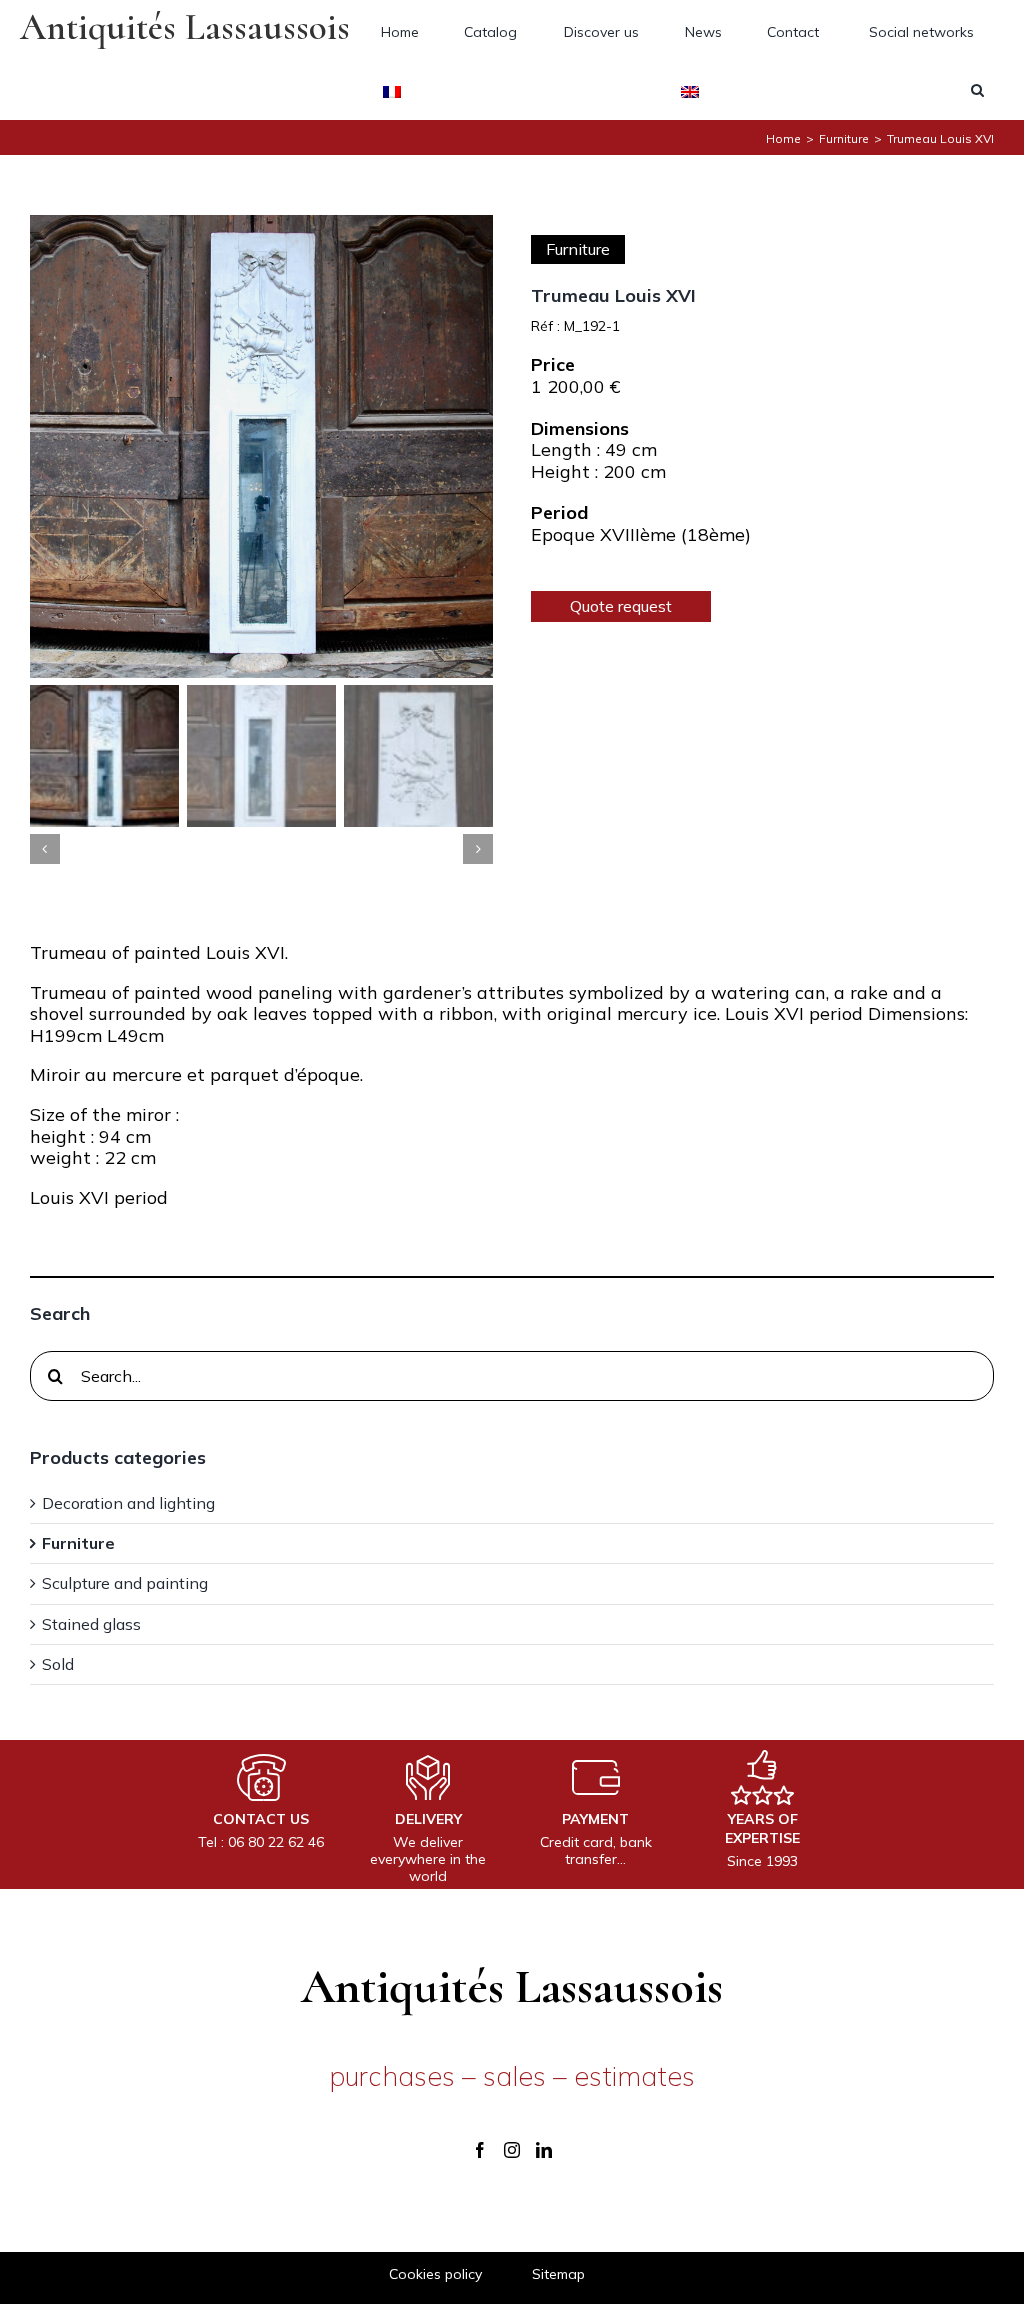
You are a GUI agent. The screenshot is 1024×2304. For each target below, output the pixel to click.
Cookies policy (435, 2274)
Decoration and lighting (128, 1503)
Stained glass (91, 1624)
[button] (977, 90)
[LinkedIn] (544, 2150)
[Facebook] (480, 2150)
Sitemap (558, 2274)
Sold (58, 1664)
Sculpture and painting (125, 1583)
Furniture (578, 249)
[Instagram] (512, 2150)
